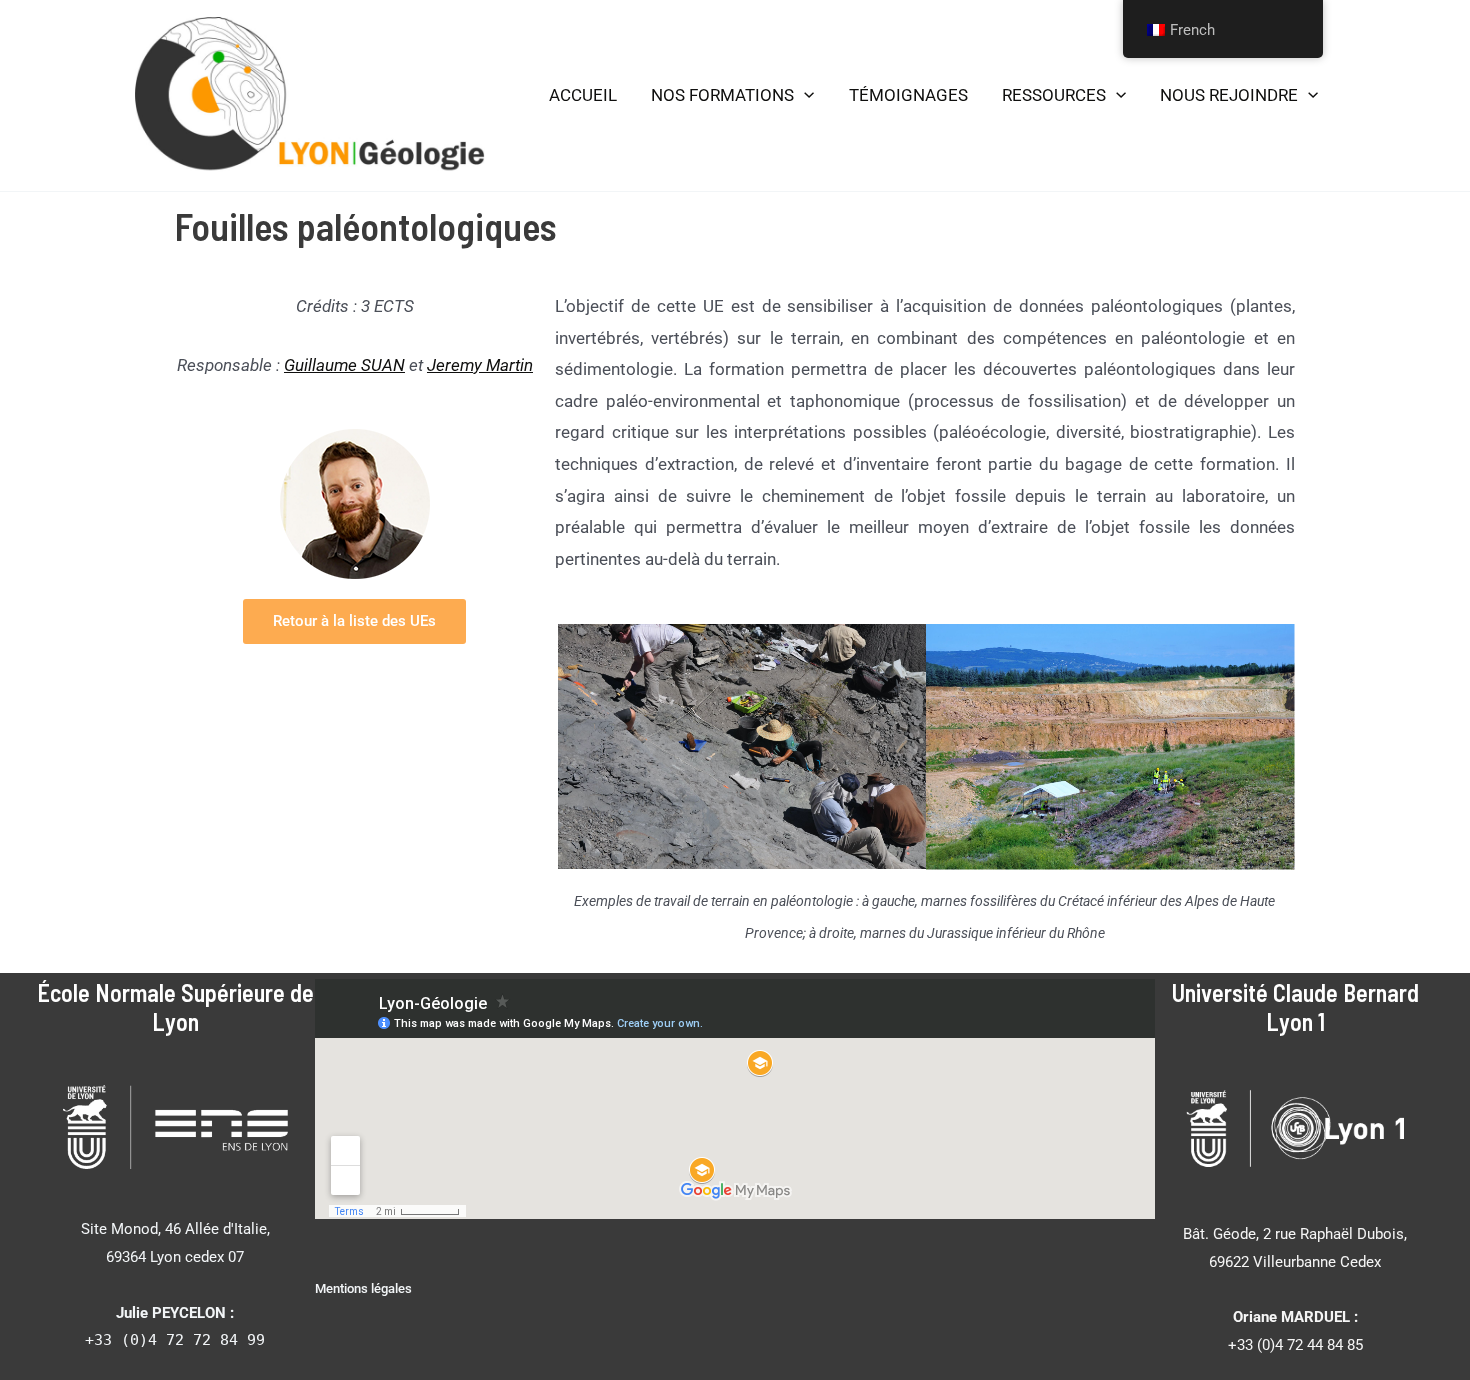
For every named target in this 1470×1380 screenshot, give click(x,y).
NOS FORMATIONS (722, 95)
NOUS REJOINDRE (1229, 95)
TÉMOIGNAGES (908, 95)
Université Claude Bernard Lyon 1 (1295, 1007)
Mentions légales (363, 1288)
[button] (804, 96)
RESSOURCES (1054, 95)
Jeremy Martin (480, 365)
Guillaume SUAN (344, 365)
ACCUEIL (583, 95)
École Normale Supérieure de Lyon (175, 1007)
